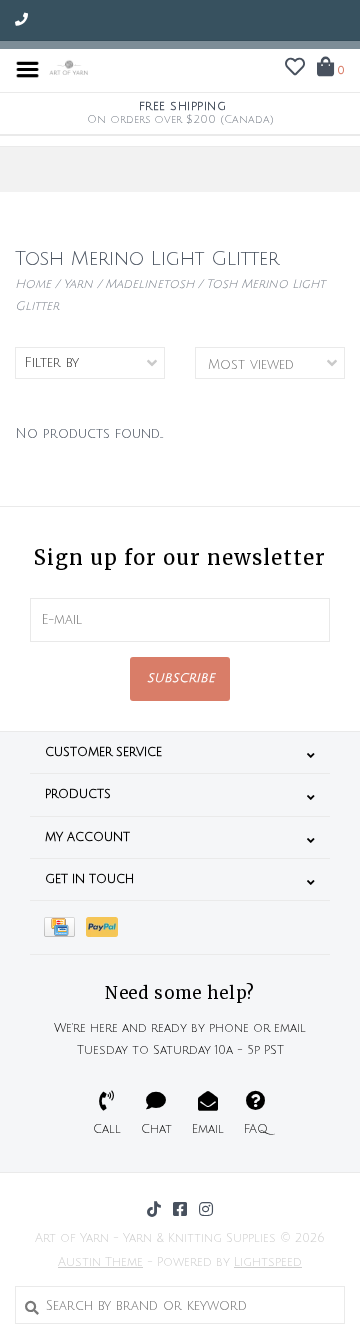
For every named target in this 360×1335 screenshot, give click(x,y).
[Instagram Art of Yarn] (206, 1209)
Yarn (78, 284)
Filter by (51, 363)
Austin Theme (100, 1262)
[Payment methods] (65, 927)
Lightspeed (268, 1262)
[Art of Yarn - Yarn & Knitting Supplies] (69, 69)
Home (33, 284)
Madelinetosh (149, 284)
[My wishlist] (295, 70)
